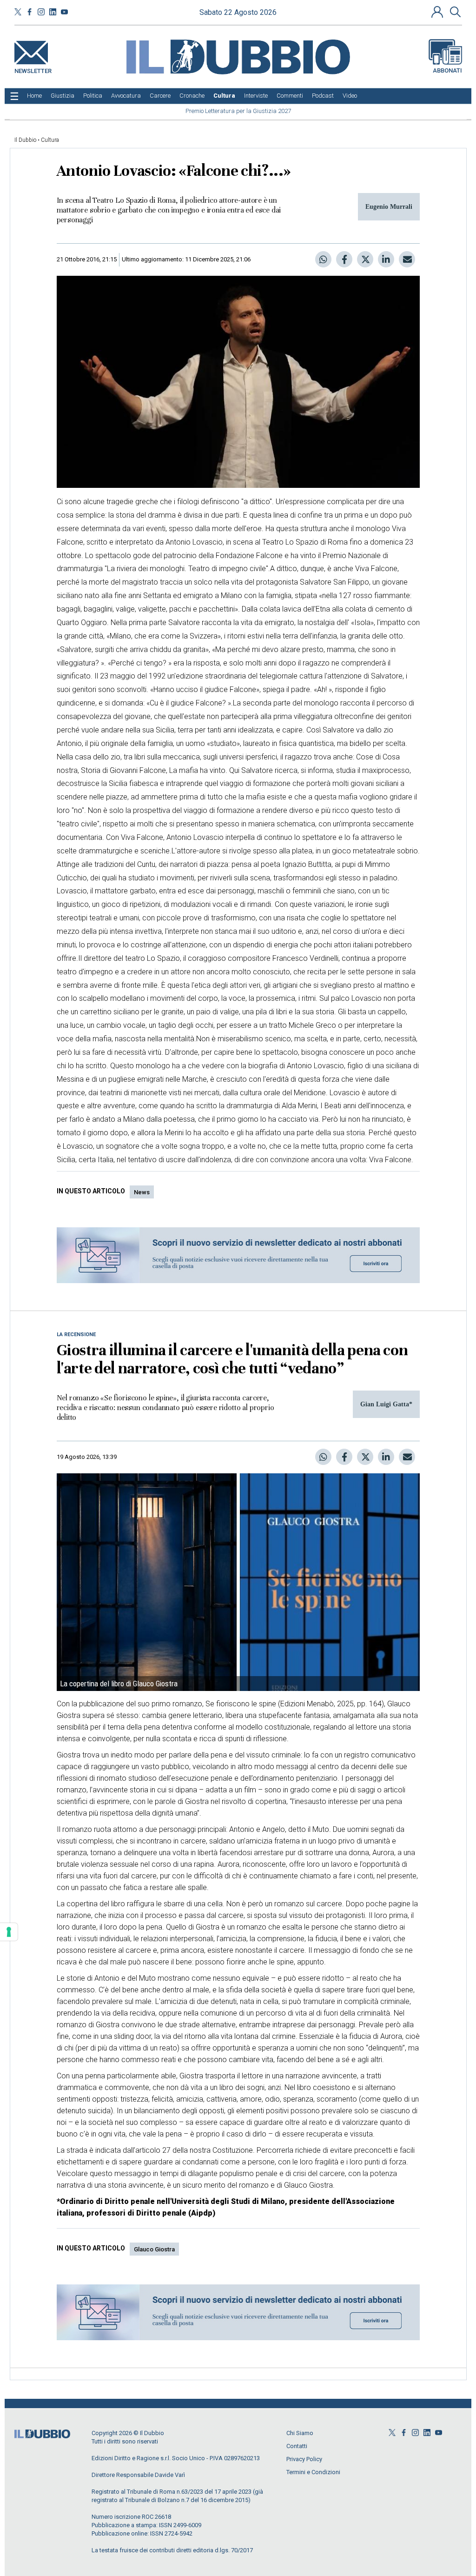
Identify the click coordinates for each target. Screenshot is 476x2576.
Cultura (50, 140)
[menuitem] (34, 96)
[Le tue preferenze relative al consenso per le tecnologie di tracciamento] (9, 1932)
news (142, 1192)
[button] (438, 12)
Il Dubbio (25, 140)
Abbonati (447, 70)
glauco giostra (154, 2249)
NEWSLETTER (33, 69)
